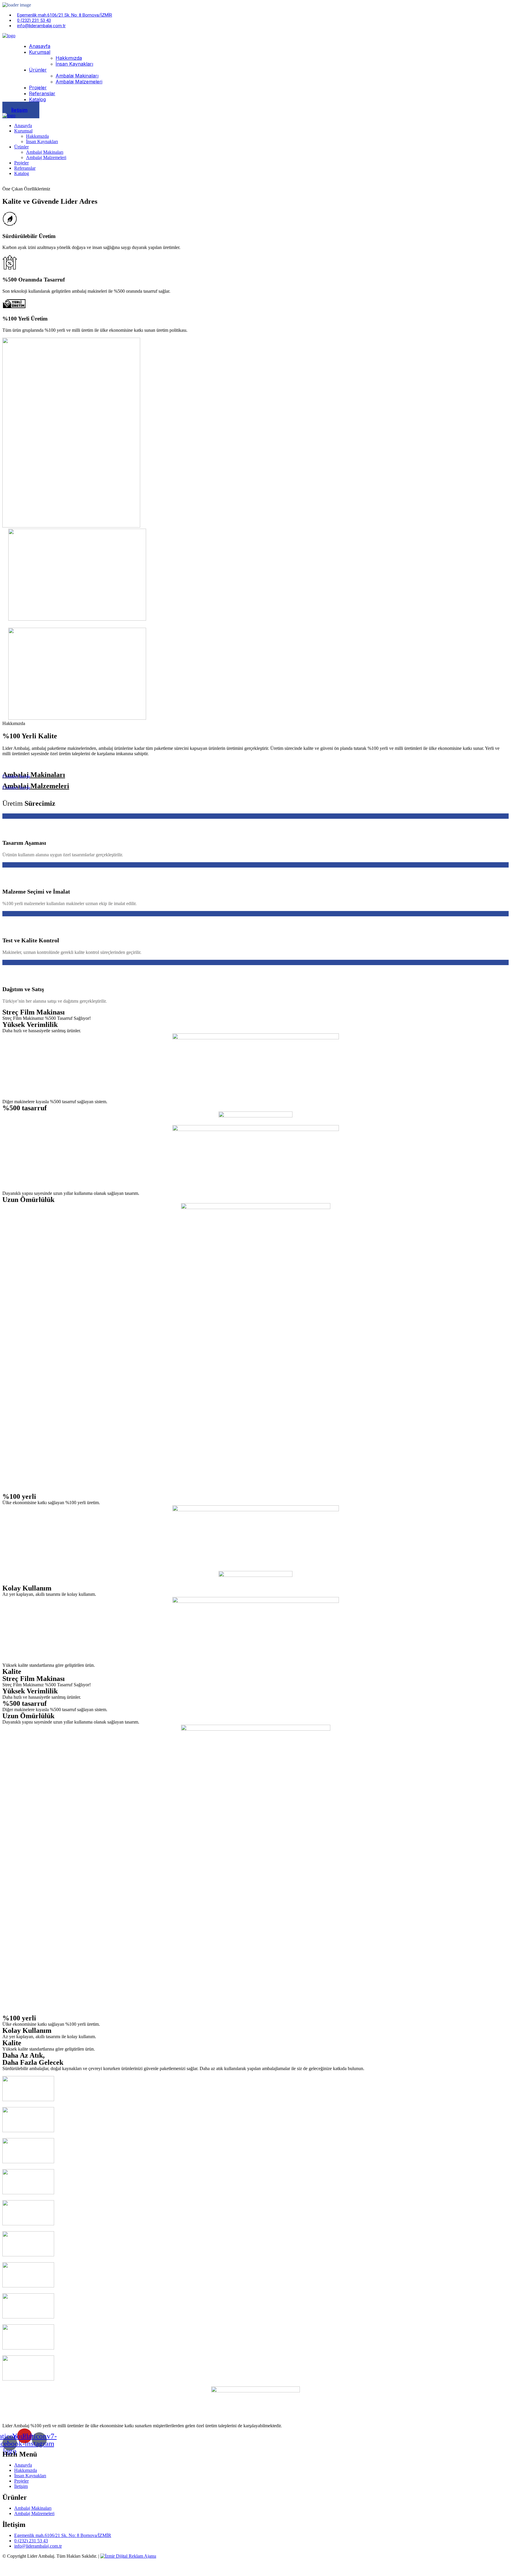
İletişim (19, 110)
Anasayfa (40, 46)
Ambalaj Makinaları (77, 76)
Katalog (37, 99)
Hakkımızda (69, 58)
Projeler (38, 88)
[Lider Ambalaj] (9, 36)
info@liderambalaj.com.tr (41, 26)
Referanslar (42, 93)
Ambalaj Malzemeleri (79, 82)
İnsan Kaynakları (74, 64)
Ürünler (38, 70)
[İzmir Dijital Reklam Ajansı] (128, 2556)
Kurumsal (40, 52)
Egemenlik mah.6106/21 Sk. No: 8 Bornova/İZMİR (65, 15)
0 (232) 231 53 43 (34, 20)
